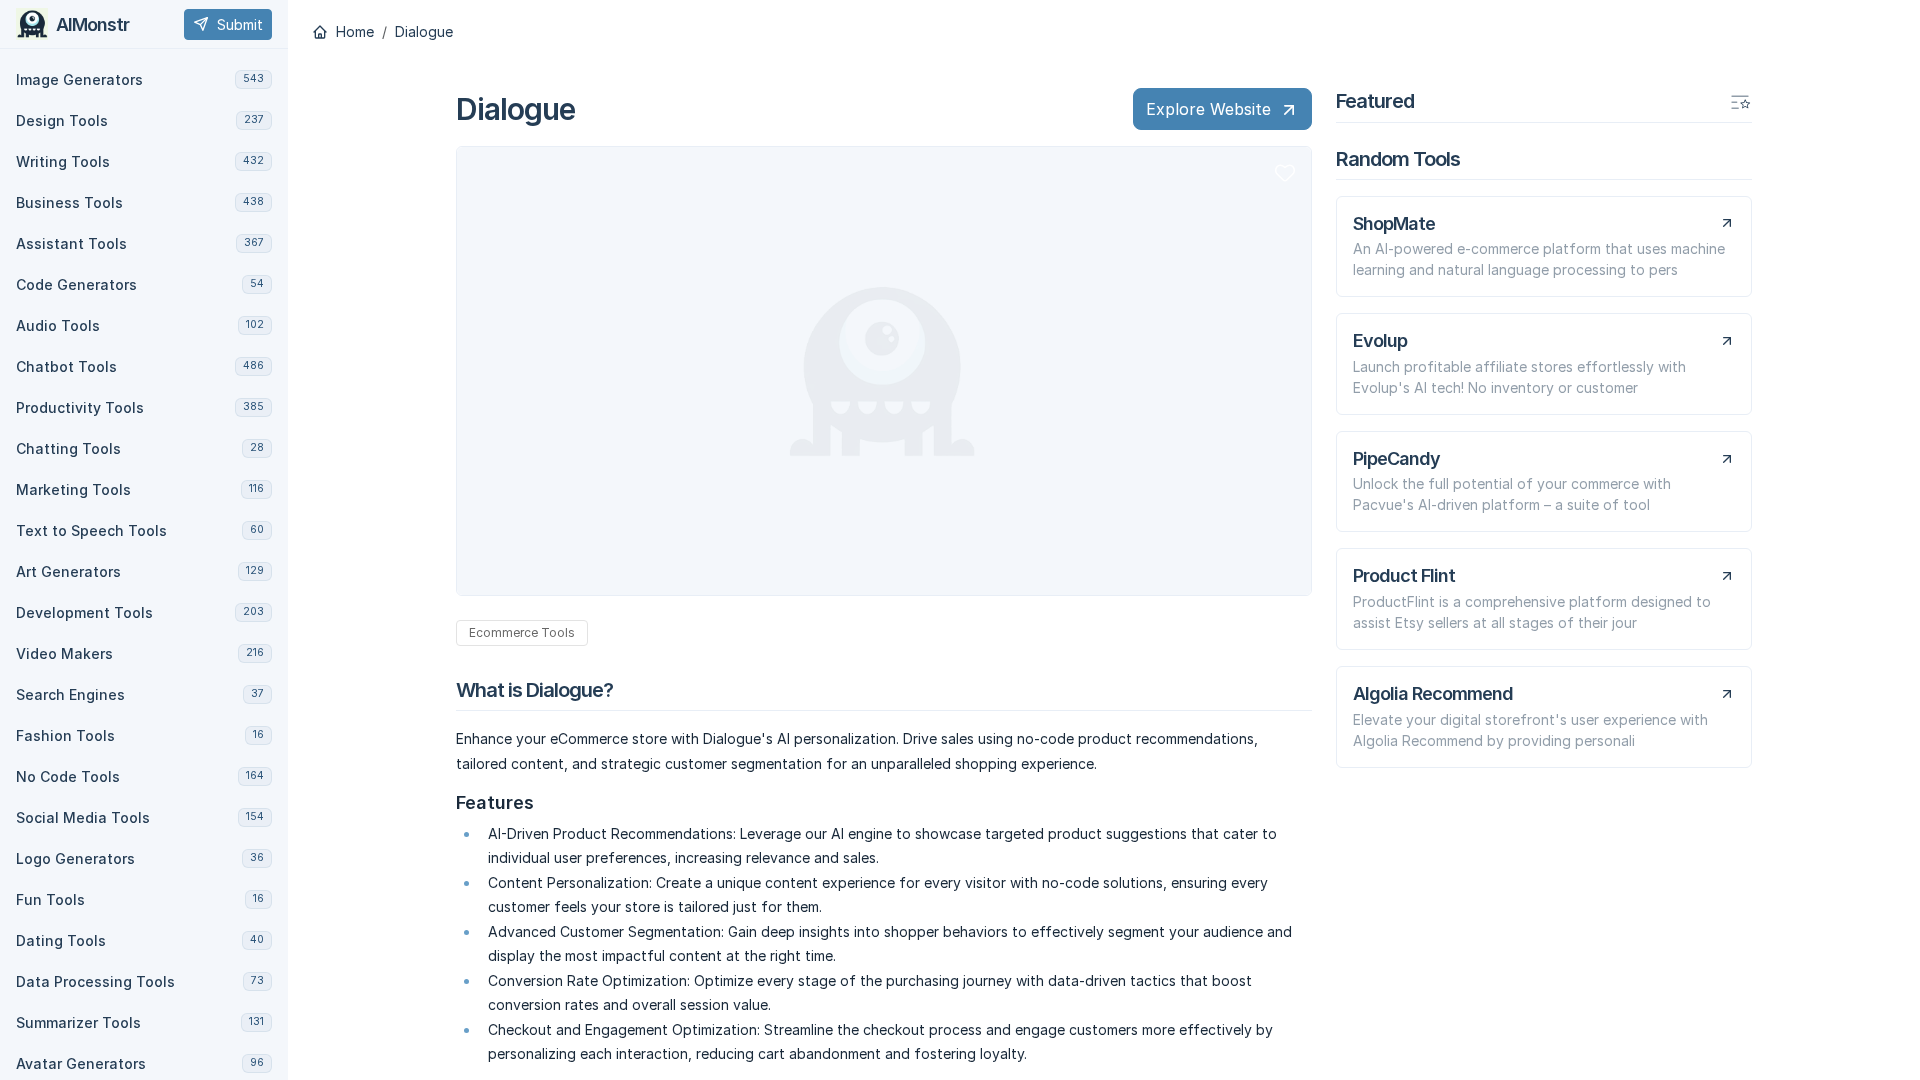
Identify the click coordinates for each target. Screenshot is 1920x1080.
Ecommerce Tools (522, 632)
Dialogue (424, 32)
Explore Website (1208, 109)
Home (353, 32)
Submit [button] (240, 24)
